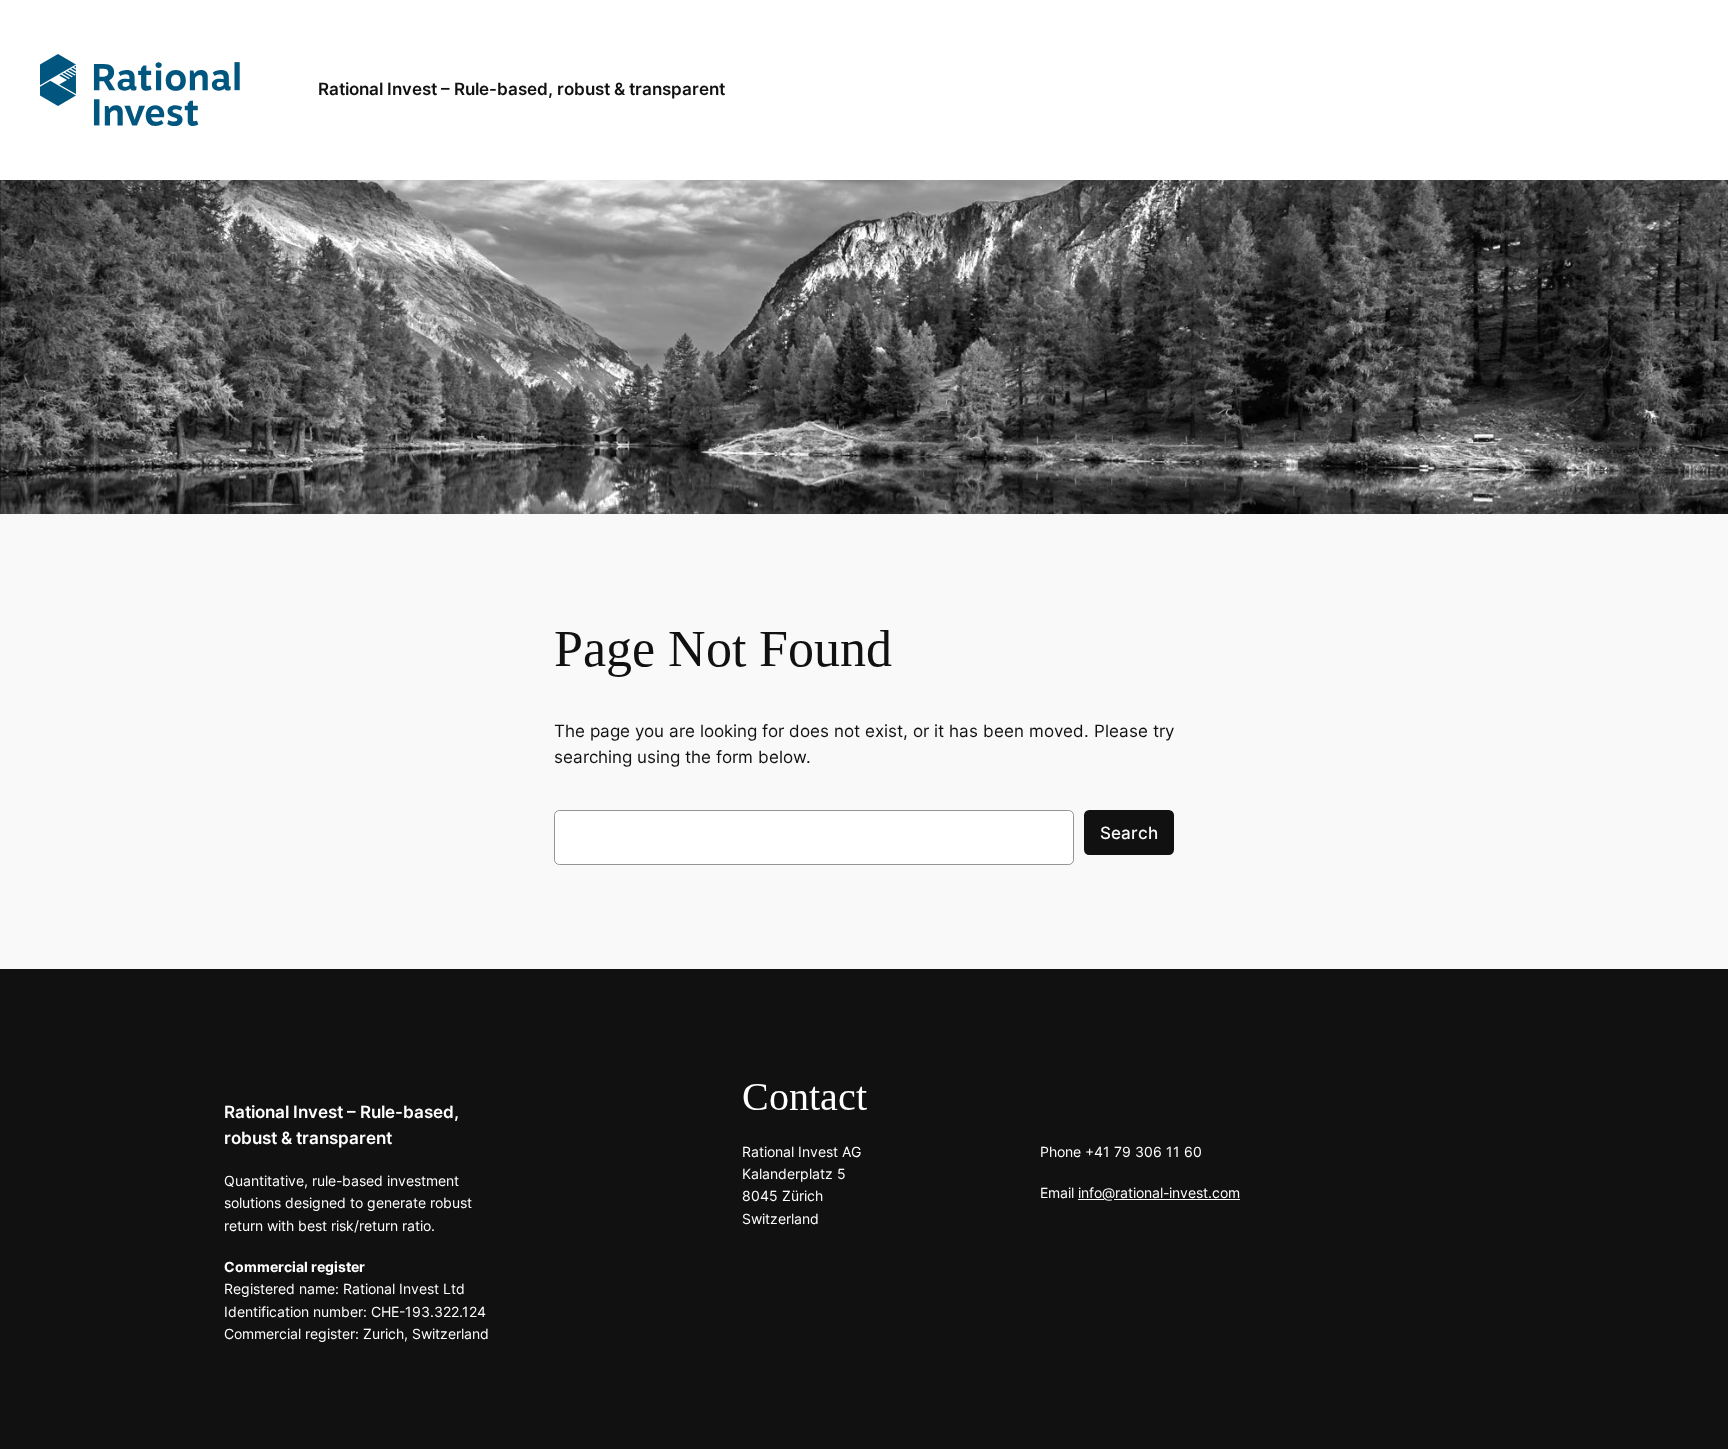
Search (1129, 833)
